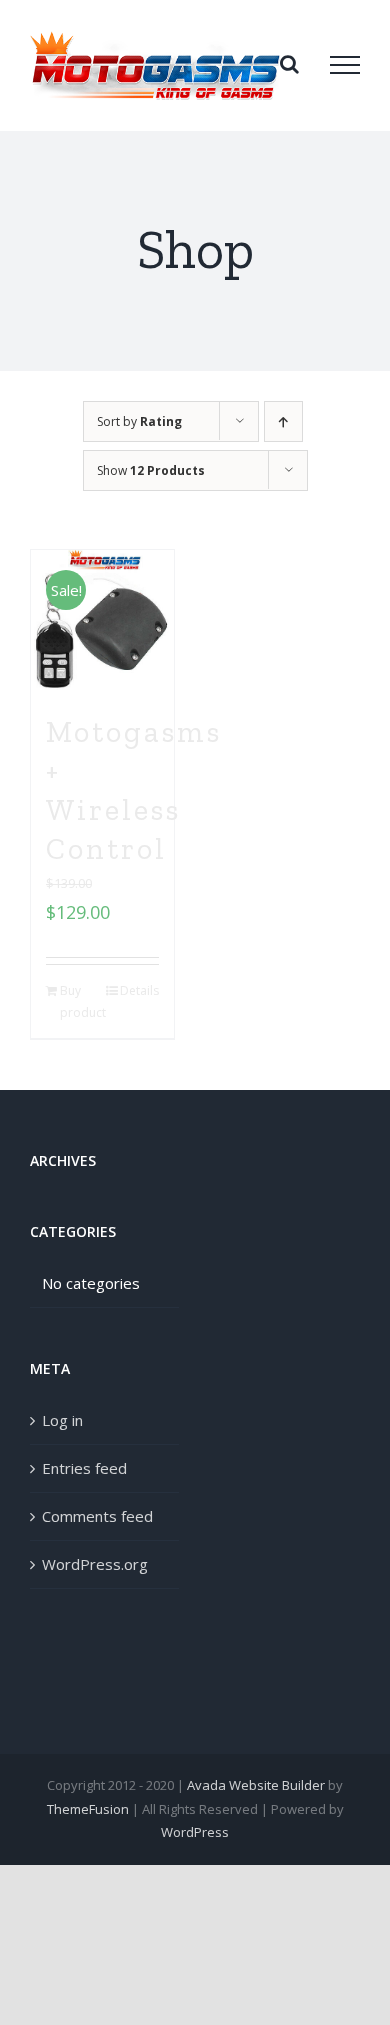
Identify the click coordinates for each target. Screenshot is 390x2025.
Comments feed (97, 1516)
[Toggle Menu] (345, 65)
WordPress (195, 1832)
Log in (62, 1420)
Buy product (80, 1001)
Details (139, 990)
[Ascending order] (283, 421)
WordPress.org (95, 1564)
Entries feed (84, 1468)
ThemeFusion (88, 1809)
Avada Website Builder (256, 1785)
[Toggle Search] (289, 64)
